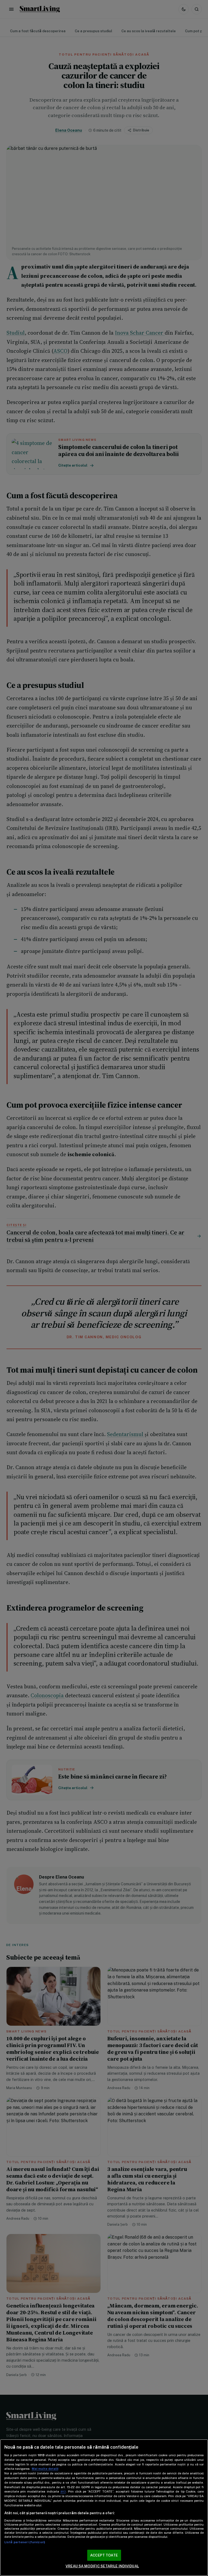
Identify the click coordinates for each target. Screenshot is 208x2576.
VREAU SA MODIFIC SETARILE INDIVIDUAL (102, 2566)
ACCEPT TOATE (104, 2555)
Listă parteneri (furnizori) (25, 2542)
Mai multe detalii (45, 2469)
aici (63, 2491)
